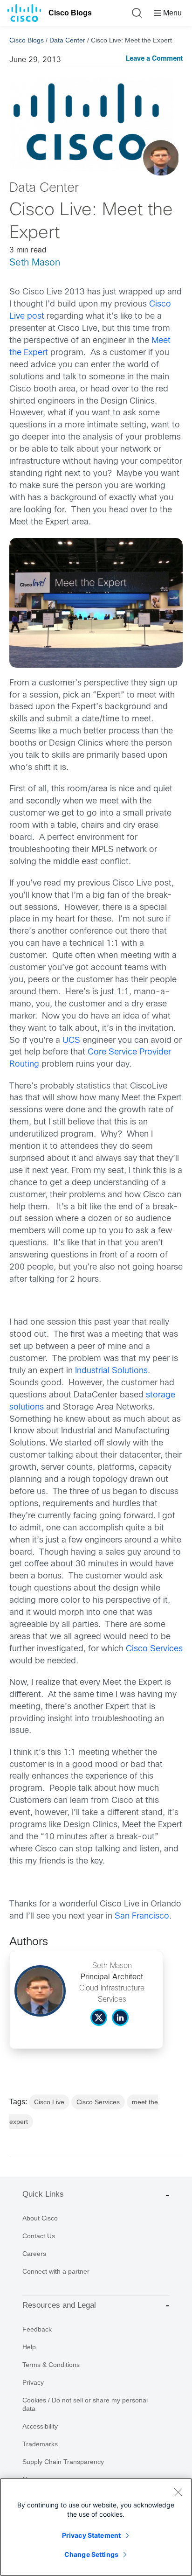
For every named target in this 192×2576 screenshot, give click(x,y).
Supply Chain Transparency (63, 2462)
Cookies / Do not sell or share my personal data (85, 2404)
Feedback (37, 2329)
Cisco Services (154, 1649)
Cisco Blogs (70, 13)
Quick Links (43, 2194)
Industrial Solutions (111, 1371)
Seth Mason (35, 263)
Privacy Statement (91, 2535)
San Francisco (142, 1916)
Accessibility (40, 2426)
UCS (72, 1041)
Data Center (67, 40)
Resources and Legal (59, 2305)
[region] (96, 2527)
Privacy (33, 2382)
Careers (34, 2254)
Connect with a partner (56, 2271)
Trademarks (40, 2444)
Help (29, 2347)
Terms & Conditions (51, 2365)
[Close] (178, 2492)
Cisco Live (49, 2102)
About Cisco (40, 2218)
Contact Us (39, 2236)
